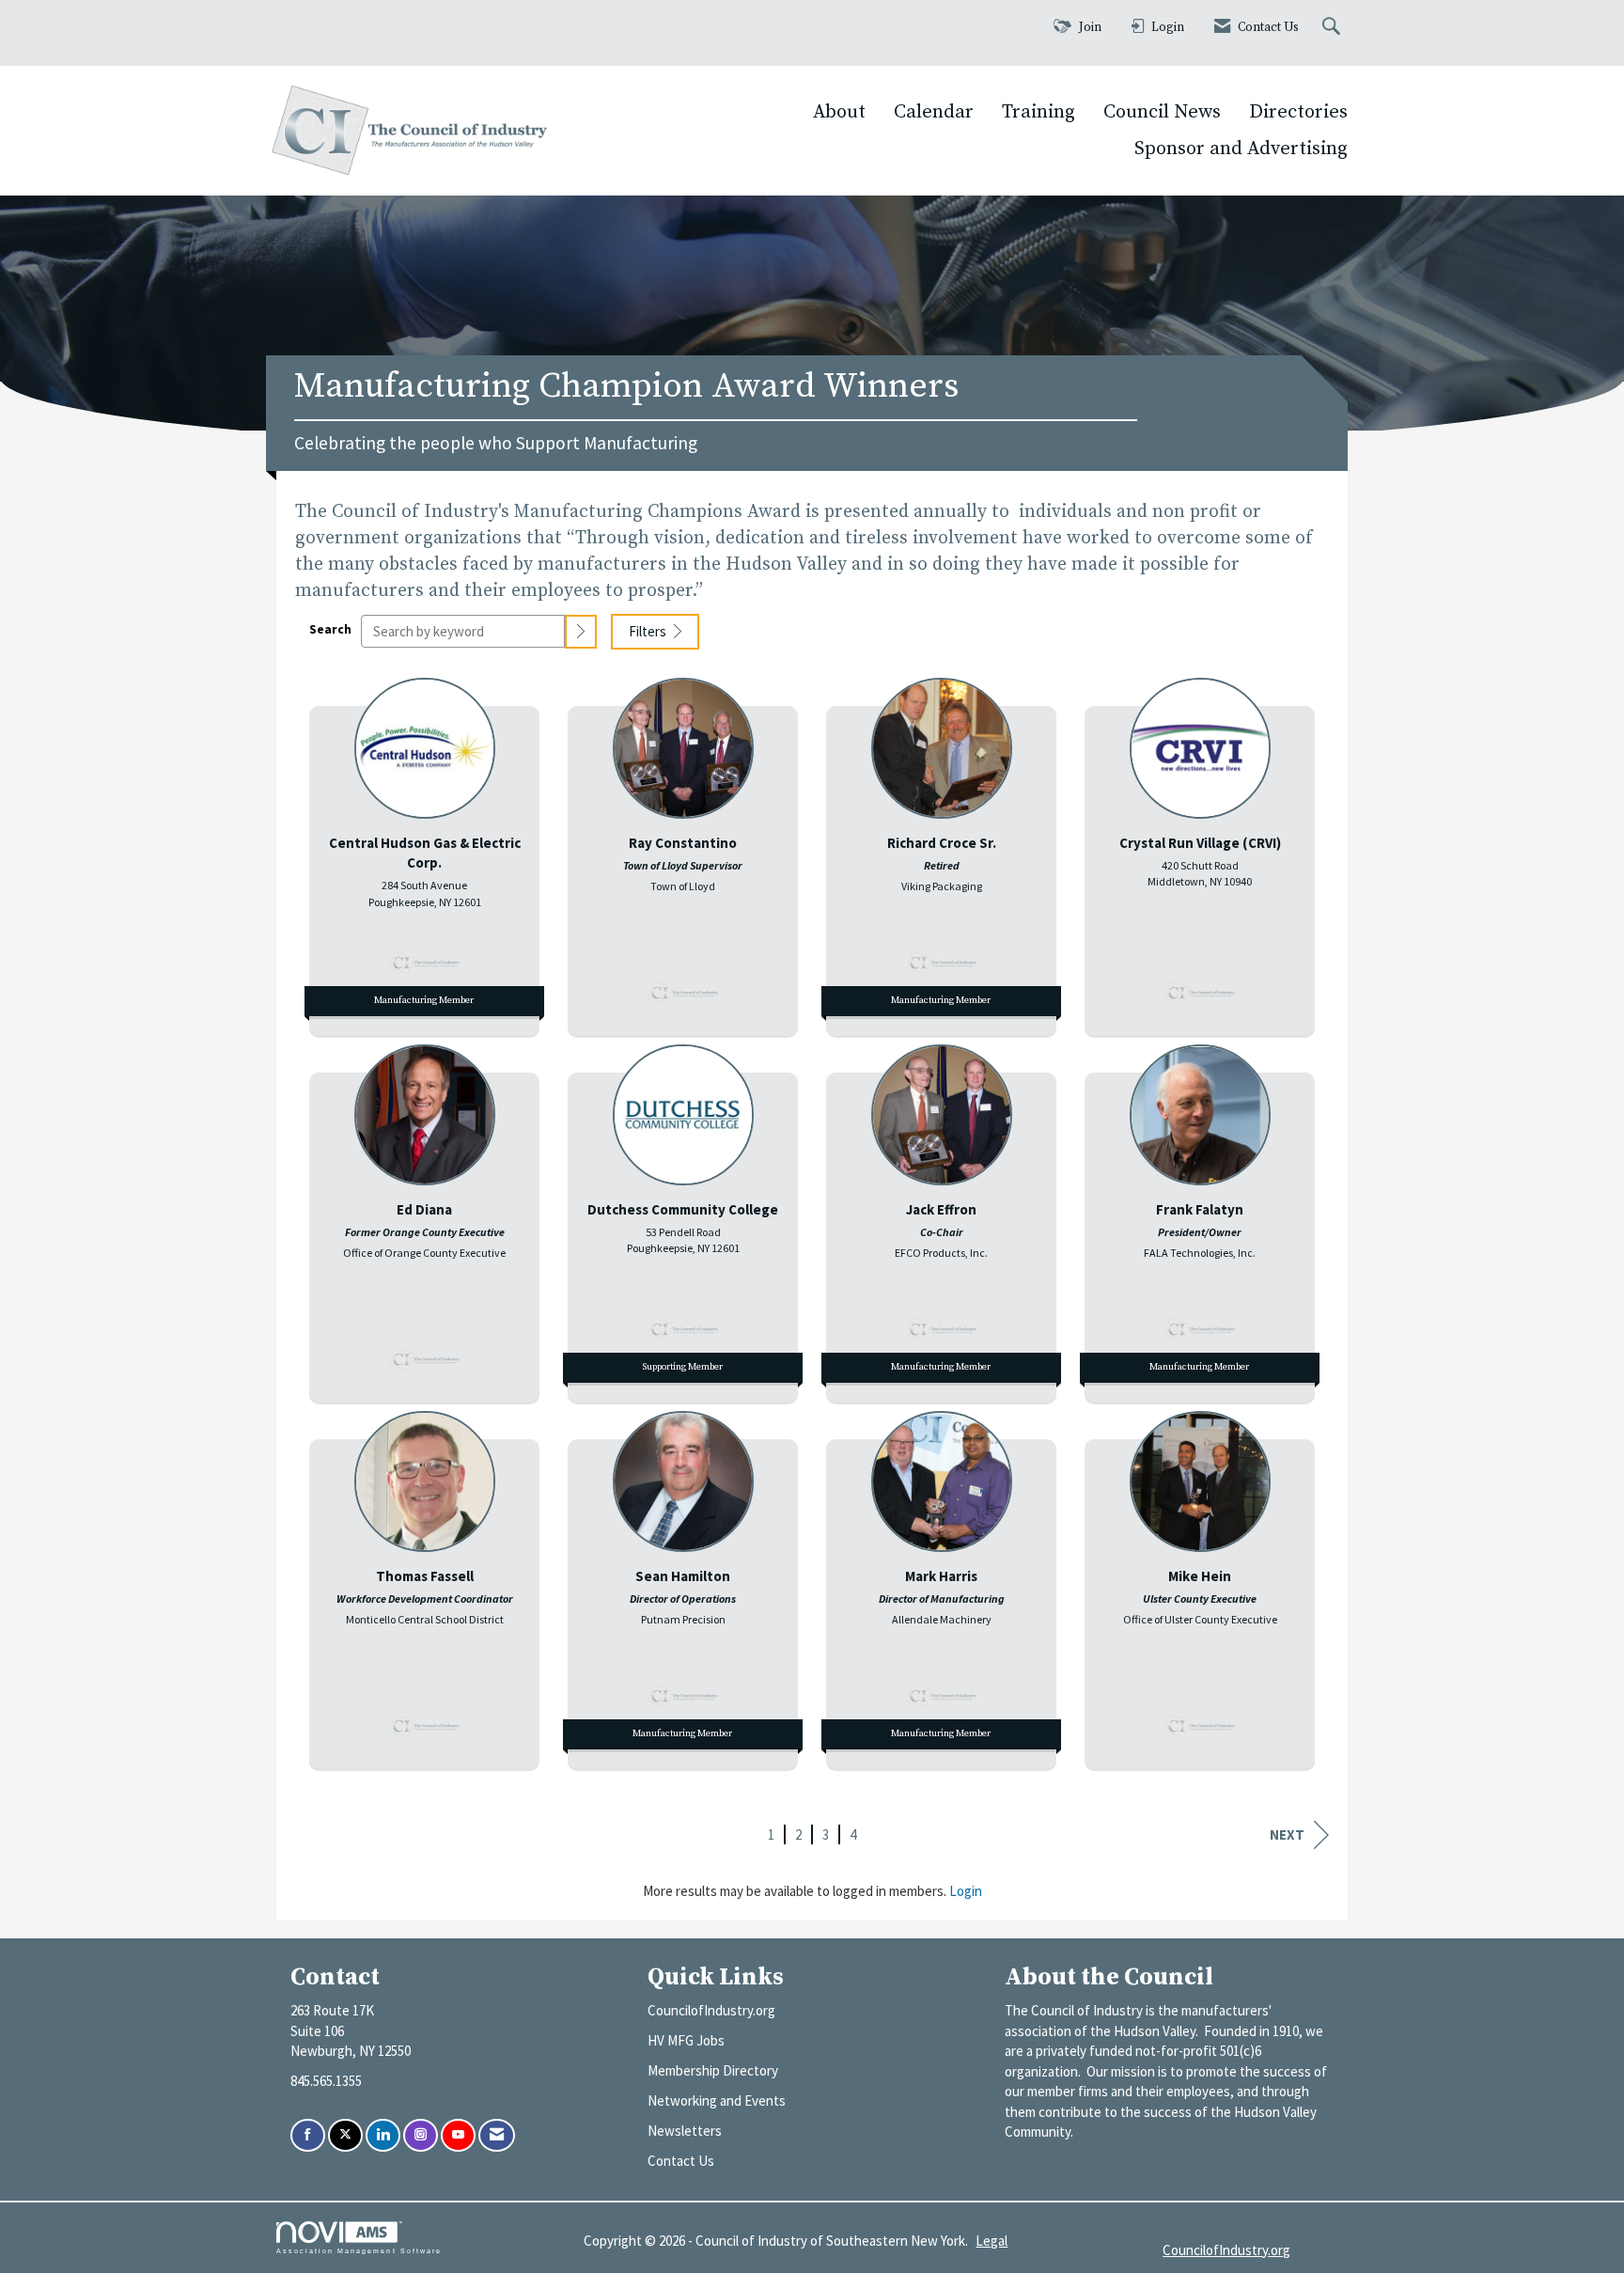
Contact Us (681, 2161)
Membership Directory (713, 2070)
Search (330, 629)
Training (1038, 112)
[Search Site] (1334, 28)
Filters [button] (649, 631)
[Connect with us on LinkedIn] (383, 2135)
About (839, 112)
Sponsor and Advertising (1241, 149)
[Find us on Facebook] (308, 2135)
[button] (581, 631)
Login (966, 1891)
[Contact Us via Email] (497, 2135)
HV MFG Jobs (686, 2040)
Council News (1162, 112)
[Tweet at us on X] (345, 2135)
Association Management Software (359, 2251)
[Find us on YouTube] (458, 2135)
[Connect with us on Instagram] (421, 2135)
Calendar (934, 112)
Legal (992, 2241)
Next (1287, 1834)
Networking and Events (717, 2101)
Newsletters (685, 2131)
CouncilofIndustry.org (711, 2010)
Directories (1298, 112)
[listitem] (424, 852)
